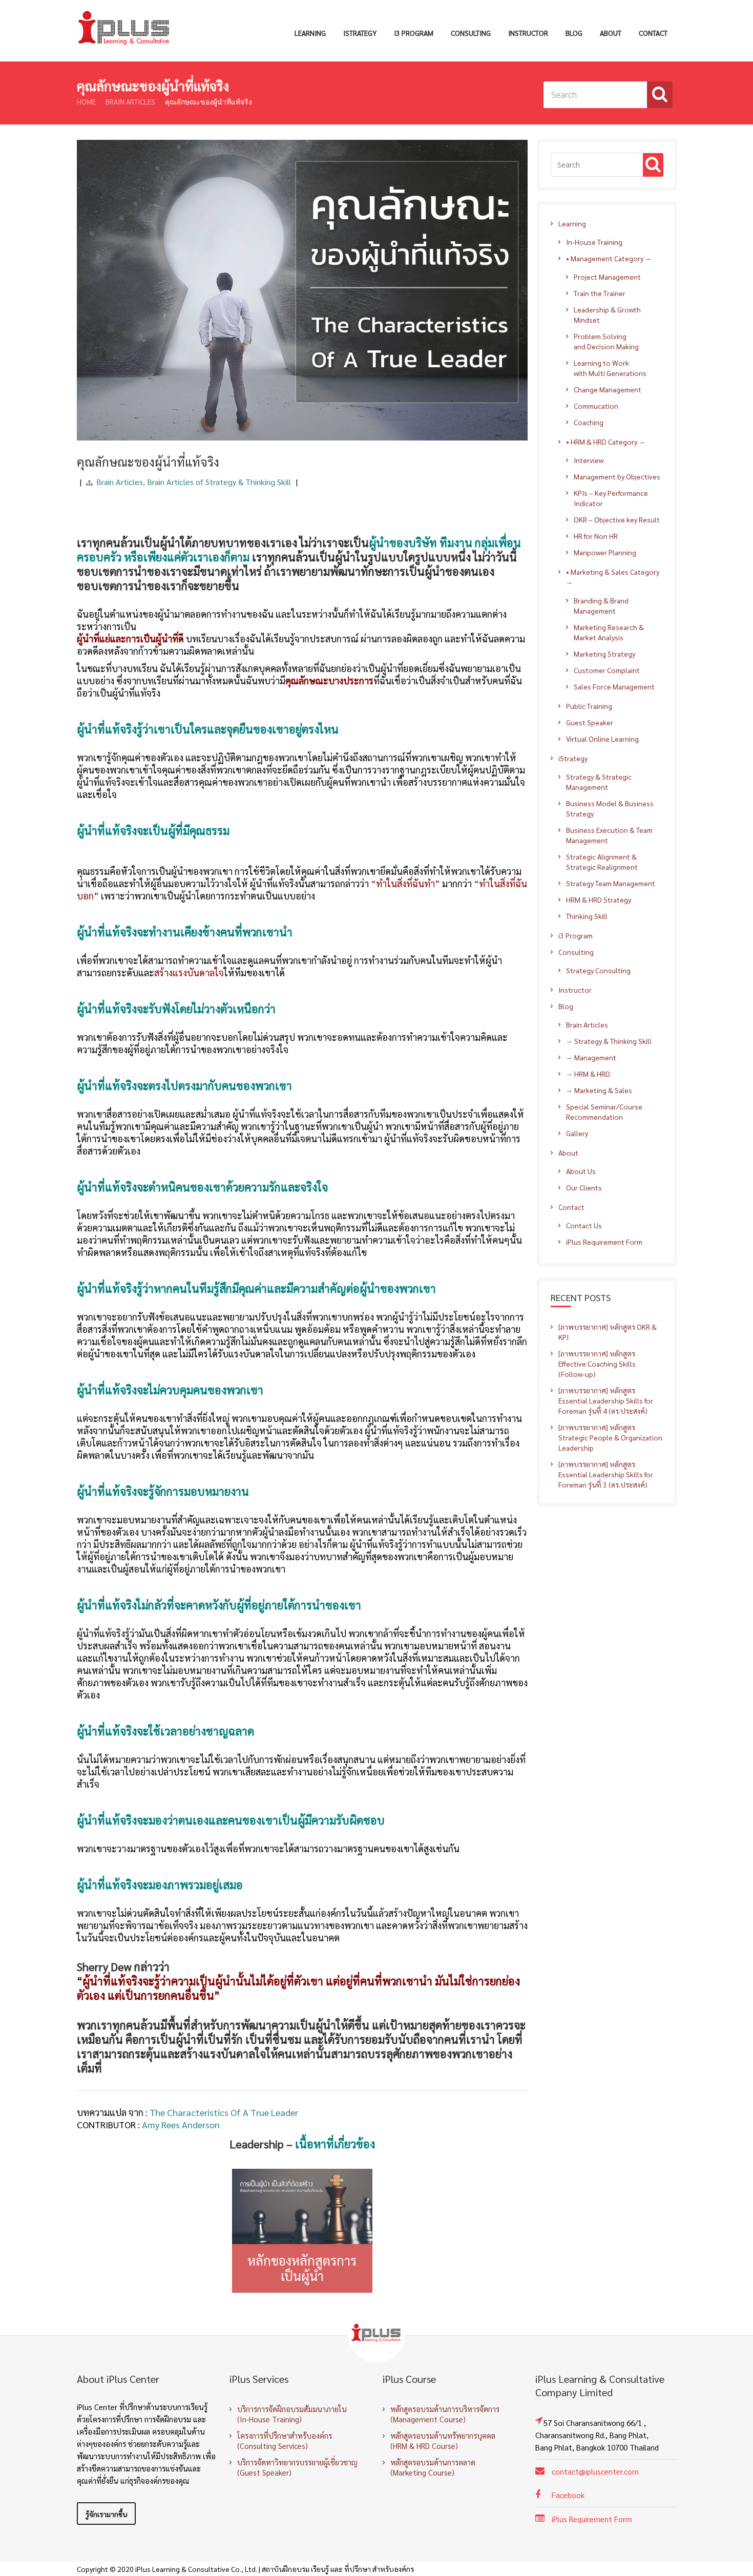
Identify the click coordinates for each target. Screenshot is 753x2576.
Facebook (568, 2495)
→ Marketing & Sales (599, 1090)
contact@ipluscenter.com (595, 2471)
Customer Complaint (607, 670)
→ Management (591, 1057)
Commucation (596, 406)
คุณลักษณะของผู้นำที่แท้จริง (148, 462)
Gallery (577, 1133)
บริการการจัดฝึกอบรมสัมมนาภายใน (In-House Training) (292, 2414)
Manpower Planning (605, 552)
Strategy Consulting (598, 970)
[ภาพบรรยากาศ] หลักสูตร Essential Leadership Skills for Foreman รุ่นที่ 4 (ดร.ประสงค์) (606, 1400)
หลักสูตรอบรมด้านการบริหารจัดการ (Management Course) (445, 2414)
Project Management (607, 277)
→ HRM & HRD (588, 1074)
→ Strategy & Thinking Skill (609, 1041)
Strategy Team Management (611, 883)
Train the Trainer (600, 293)
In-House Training (594, 242)
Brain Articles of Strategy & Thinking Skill (219, 482)
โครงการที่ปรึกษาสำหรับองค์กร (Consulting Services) (285, 2441)
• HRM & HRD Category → (606, 442)
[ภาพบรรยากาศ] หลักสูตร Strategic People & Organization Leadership (610, 1437)
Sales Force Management (614, 686)
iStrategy (360, 33)
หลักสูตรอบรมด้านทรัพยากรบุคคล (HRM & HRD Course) (443, 2441)
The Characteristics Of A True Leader (224, 2112)
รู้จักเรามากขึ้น (106, 2514)
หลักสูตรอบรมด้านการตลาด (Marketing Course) (433, 2467)
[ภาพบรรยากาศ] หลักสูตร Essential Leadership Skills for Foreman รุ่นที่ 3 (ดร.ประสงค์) (606, 1474)
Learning (310, 33)
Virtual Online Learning (602, 739)
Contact (653, 33)
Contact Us (584, 1225)
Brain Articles (130, 101)
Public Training (589, 706)
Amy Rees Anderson (181, 2124)
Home (86, 101)
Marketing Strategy (604, 654)
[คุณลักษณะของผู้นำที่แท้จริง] (302, 140)
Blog (574, 33)
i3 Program (414, 33)
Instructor (528, 33)
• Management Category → (609, 258)
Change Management (608, 389)
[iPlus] (125, 28)
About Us (581, 1171)
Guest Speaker (590, 722)
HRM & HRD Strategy (599, 899)
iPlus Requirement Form (604, 1242)
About (611, 33)
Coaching (589, 422)
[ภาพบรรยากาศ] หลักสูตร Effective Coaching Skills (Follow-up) (597, 1364)
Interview (589, 460)
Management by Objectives (617, 476)
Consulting (471, 33)
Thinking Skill (587, 916)
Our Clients (584, 1187)
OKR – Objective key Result (617, 519)
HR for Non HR (596, 536)
